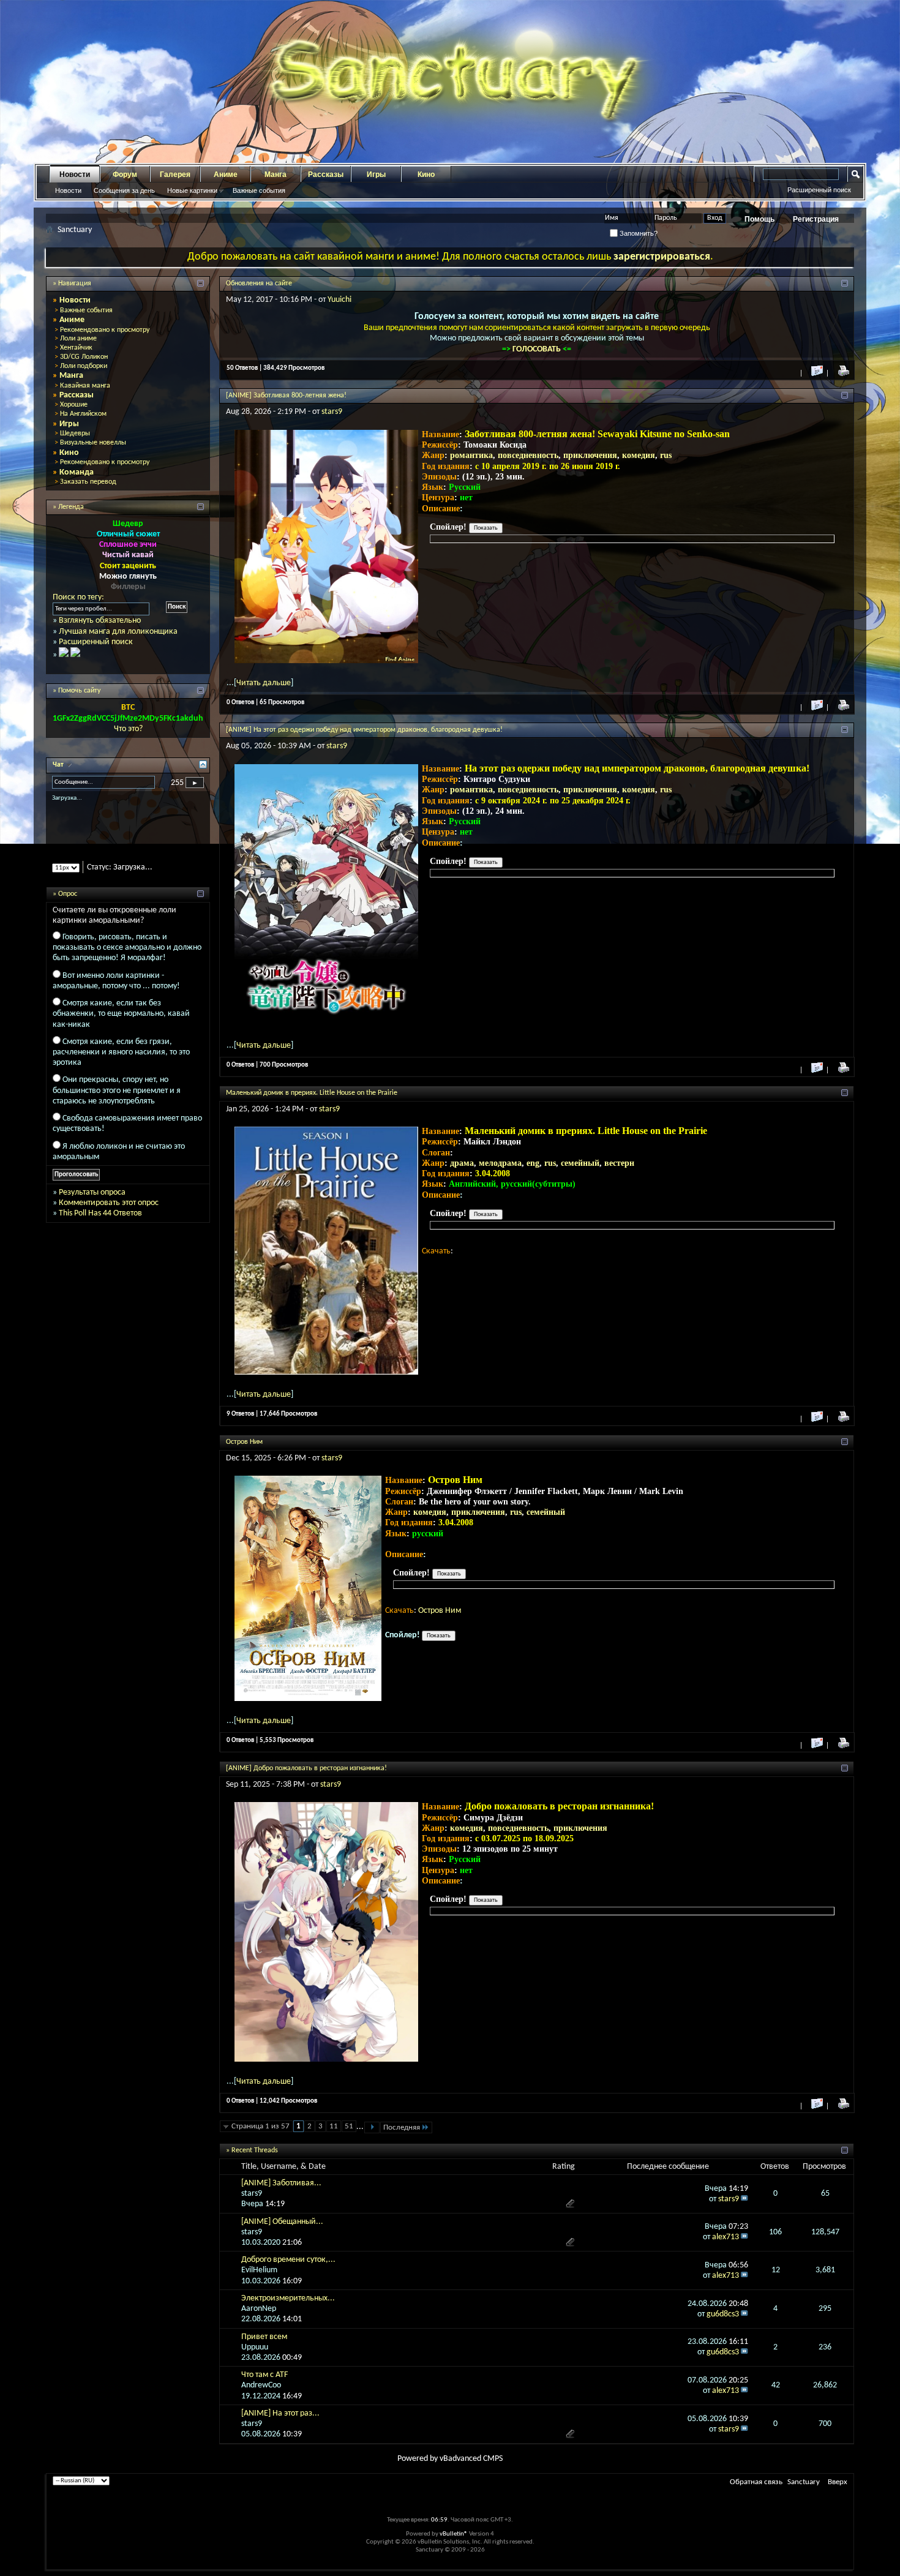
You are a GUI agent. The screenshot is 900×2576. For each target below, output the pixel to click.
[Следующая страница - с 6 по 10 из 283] (372, 2127)
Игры (376, 175)
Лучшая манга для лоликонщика (118, 632)
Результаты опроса (92, 1203)
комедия (639, 455)
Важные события (259, 190)
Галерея (175, 175)
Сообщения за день (124, 190)
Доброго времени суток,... (288, 2260)
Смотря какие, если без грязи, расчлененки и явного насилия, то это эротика (121, 1063)
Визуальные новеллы (93, 443)
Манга (276, 175)
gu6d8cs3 (723, 2314)
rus (666, 455)
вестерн (619, 1163)
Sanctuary (804, 2482)
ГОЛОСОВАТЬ (538, 349)
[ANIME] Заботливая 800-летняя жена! (286, 396)
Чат (59, 765)
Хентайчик (76, 348)
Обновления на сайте (259, 284)
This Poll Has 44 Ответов (100, 1224)
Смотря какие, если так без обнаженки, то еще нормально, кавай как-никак (121, 1024)
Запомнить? (638, 233)
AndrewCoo (261, 2385)
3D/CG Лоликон (84, 357)
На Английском (83, 414)
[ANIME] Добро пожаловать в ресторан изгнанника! (306, 1768)
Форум (125, 175)
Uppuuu (255, 2347)
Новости (75, 175)
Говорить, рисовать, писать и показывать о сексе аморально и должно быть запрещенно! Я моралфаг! (127, 958)
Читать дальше (264, 683)
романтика (471, 455)
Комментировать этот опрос (109, 1213)
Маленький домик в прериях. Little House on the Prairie (312, 1093)
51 (349, 2126)
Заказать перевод (88, 482)
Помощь (759, 219)
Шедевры (75, 434)
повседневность (528, 455)
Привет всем (264, 2337)
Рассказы (326, 175)
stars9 (332, 412)
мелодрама (500, 1163)
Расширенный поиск (819, 190)
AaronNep (259, 2309)
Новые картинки (192, 190)
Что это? (128, 729)
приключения (590, 455)
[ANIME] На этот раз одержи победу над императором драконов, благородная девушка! (364, 730)
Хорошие (74, 405)
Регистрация (816, 219)
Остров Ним (244, 1442)
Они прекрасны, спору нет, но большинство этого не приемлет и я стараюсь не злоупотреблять (117, 1101)
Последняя (402, 2127)
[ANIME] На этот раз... (280, 2413)
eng (533, 1163)
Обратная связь (756, 2482)
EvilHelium (259, 2270)
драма (462, 1163)
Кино (426, 175)
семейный (580, 1163)
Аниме (226, 175)
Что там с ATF (264, 2375)
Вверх (838, 2482)
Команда (77, 472)
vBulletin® (454, 2534)
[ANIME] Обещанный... (282, 2222)
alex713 (726, 2237)
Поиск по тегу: (78, 597)
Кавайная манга (85, 386)
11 (334, 2126)
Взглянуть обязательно (100, 621)
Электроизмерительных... (288, 2298)
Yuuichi (339, 300)
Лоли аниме (78, 339)
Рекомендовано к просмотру (105, 330)
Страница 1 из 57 (261, 2126)
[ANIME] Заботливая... (281, 2183)
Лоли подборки (84, 366)
